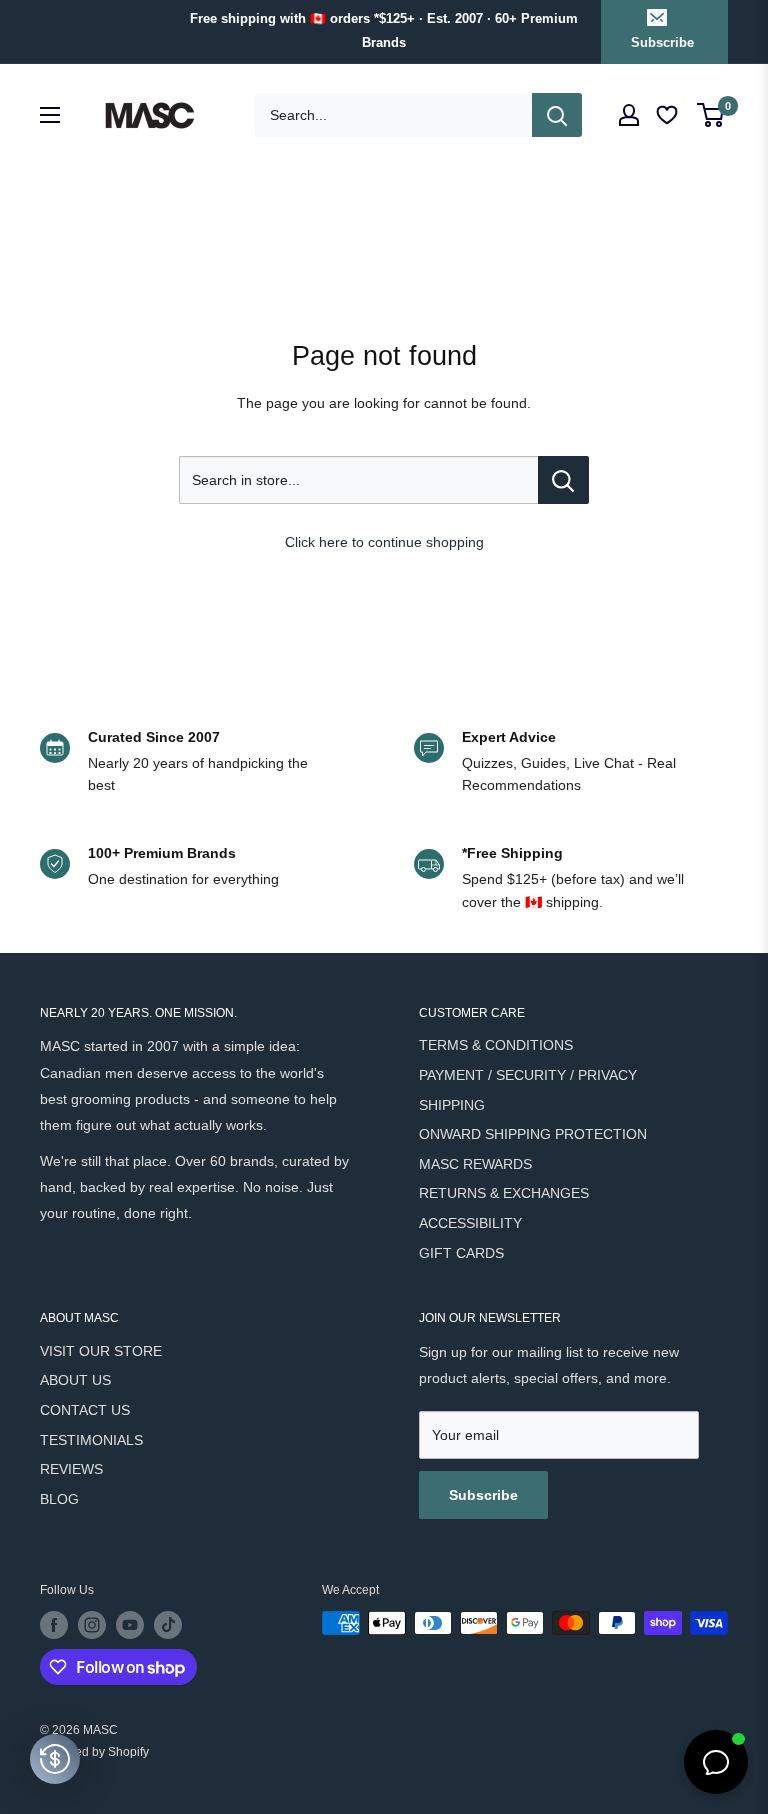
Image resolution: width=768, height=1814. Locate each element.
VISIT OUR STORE (101, 1351)
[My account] (629, 115)
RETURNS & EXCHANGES (504, 1193)
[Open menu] (50, 115)
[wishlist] (669, 115)
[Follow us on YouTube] (130, 1625)
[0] (711, 115)
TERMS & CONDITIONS (496, 1045)
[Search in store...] (563, 480)
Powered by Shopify (94, 1752)
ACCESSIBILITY (470, 1223)
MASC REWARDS (475, 1164)
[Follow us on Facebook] (54, 1625)
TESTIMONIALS (91, 1440)
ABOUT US (75, 1380)
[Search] (557, 115)
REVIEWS (71, 1469)
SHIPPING (452, 1105)
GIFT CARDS (461, 1253)
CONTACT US (85, 1410)
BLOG (59, 1499)
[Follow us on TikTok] (168, 1625)
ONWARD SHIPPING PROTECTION (533, 1134)
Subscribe (662, 42)
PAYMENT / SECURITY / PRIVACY (528, 1075)
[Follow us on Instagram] (92, 1625)
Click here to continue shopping (384, 542)
